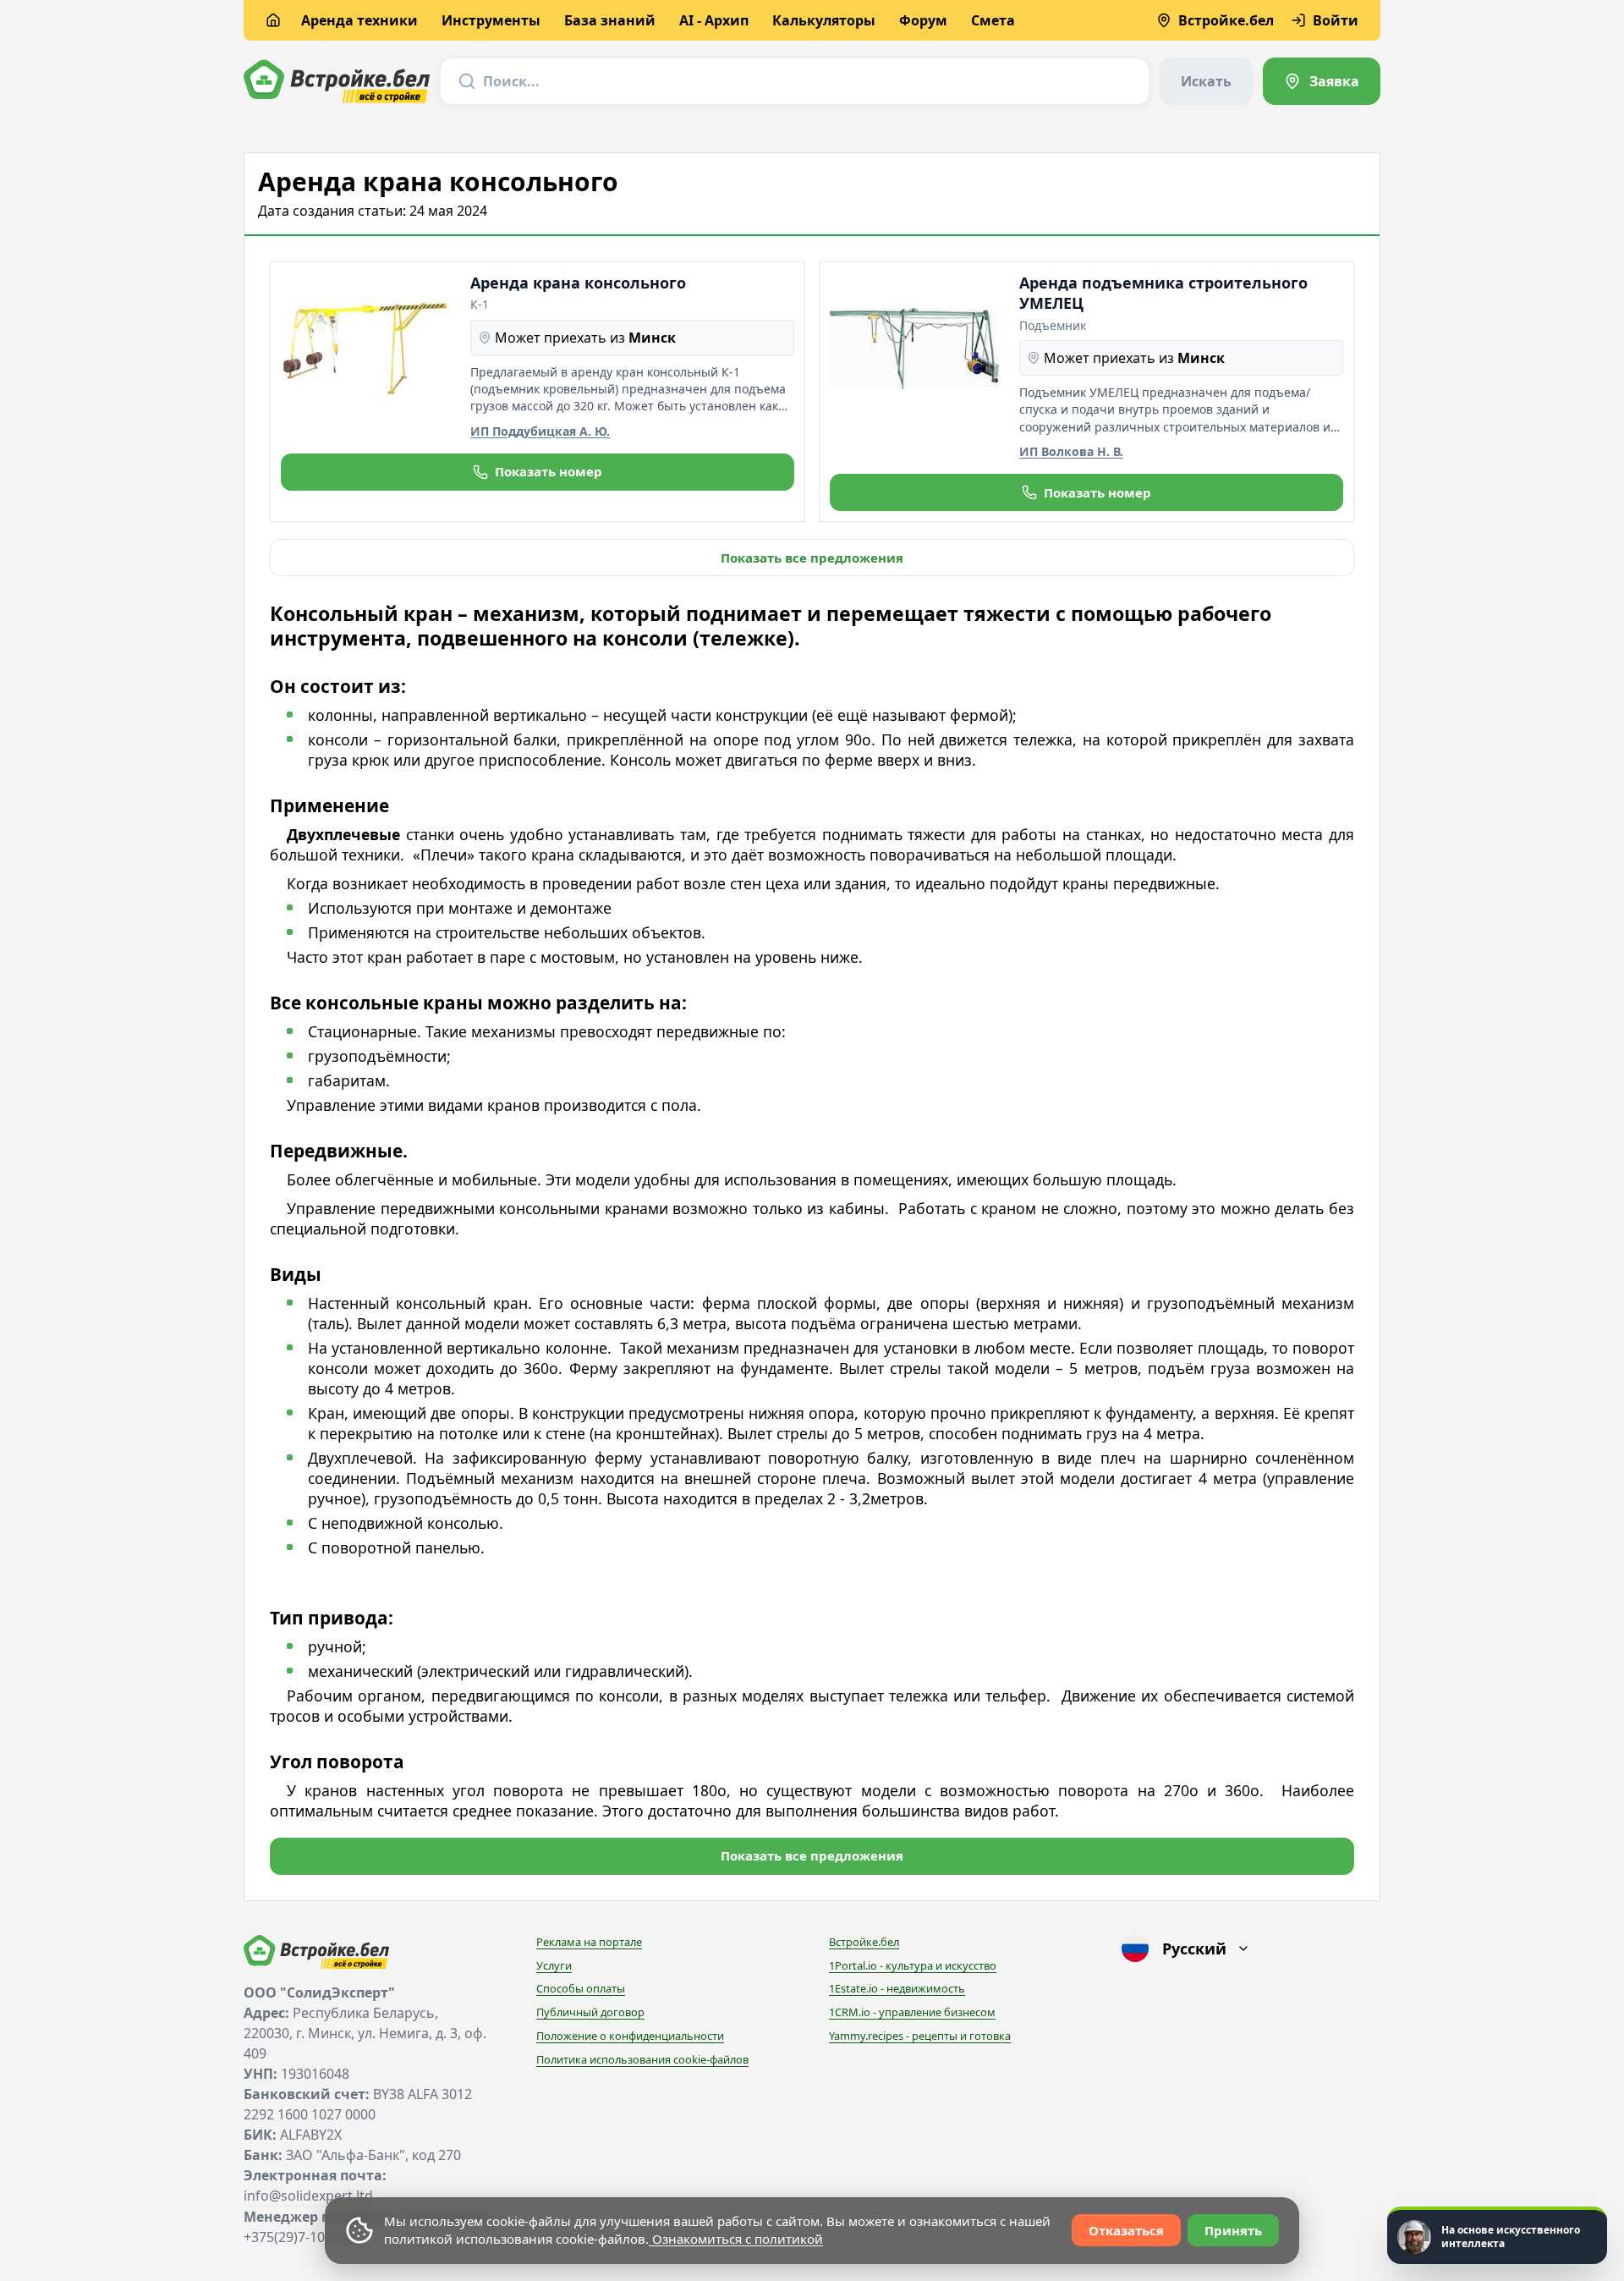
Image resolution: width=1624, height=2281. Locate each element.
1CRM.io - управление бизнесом (912, 2012)
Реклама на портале (589, 1942)
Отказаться (1126, 2230)
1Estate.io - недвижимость (897, 1988)
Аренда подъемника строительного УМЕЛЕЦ (1163, 293)
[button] (538, 472)
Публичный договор (590, 2012)
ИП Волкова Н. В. (1071, 451)
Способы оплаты (581, 1988)
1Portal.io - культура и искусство (913, 1965)
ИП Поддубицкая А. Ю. (540, 431)
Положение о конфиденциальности (630, 2036)
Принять (1233, 2230)
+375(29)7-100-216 (302, 2237)
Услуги (554, 1965)
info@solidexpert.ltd (308, 2196)
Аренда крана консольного (578, 283)
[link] (1322, 81)
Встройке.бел (864, 1942)
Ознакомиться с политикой (736, 2239)
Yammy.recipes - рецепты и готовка (920, 2036)
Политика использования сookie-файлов (642, 2059)
